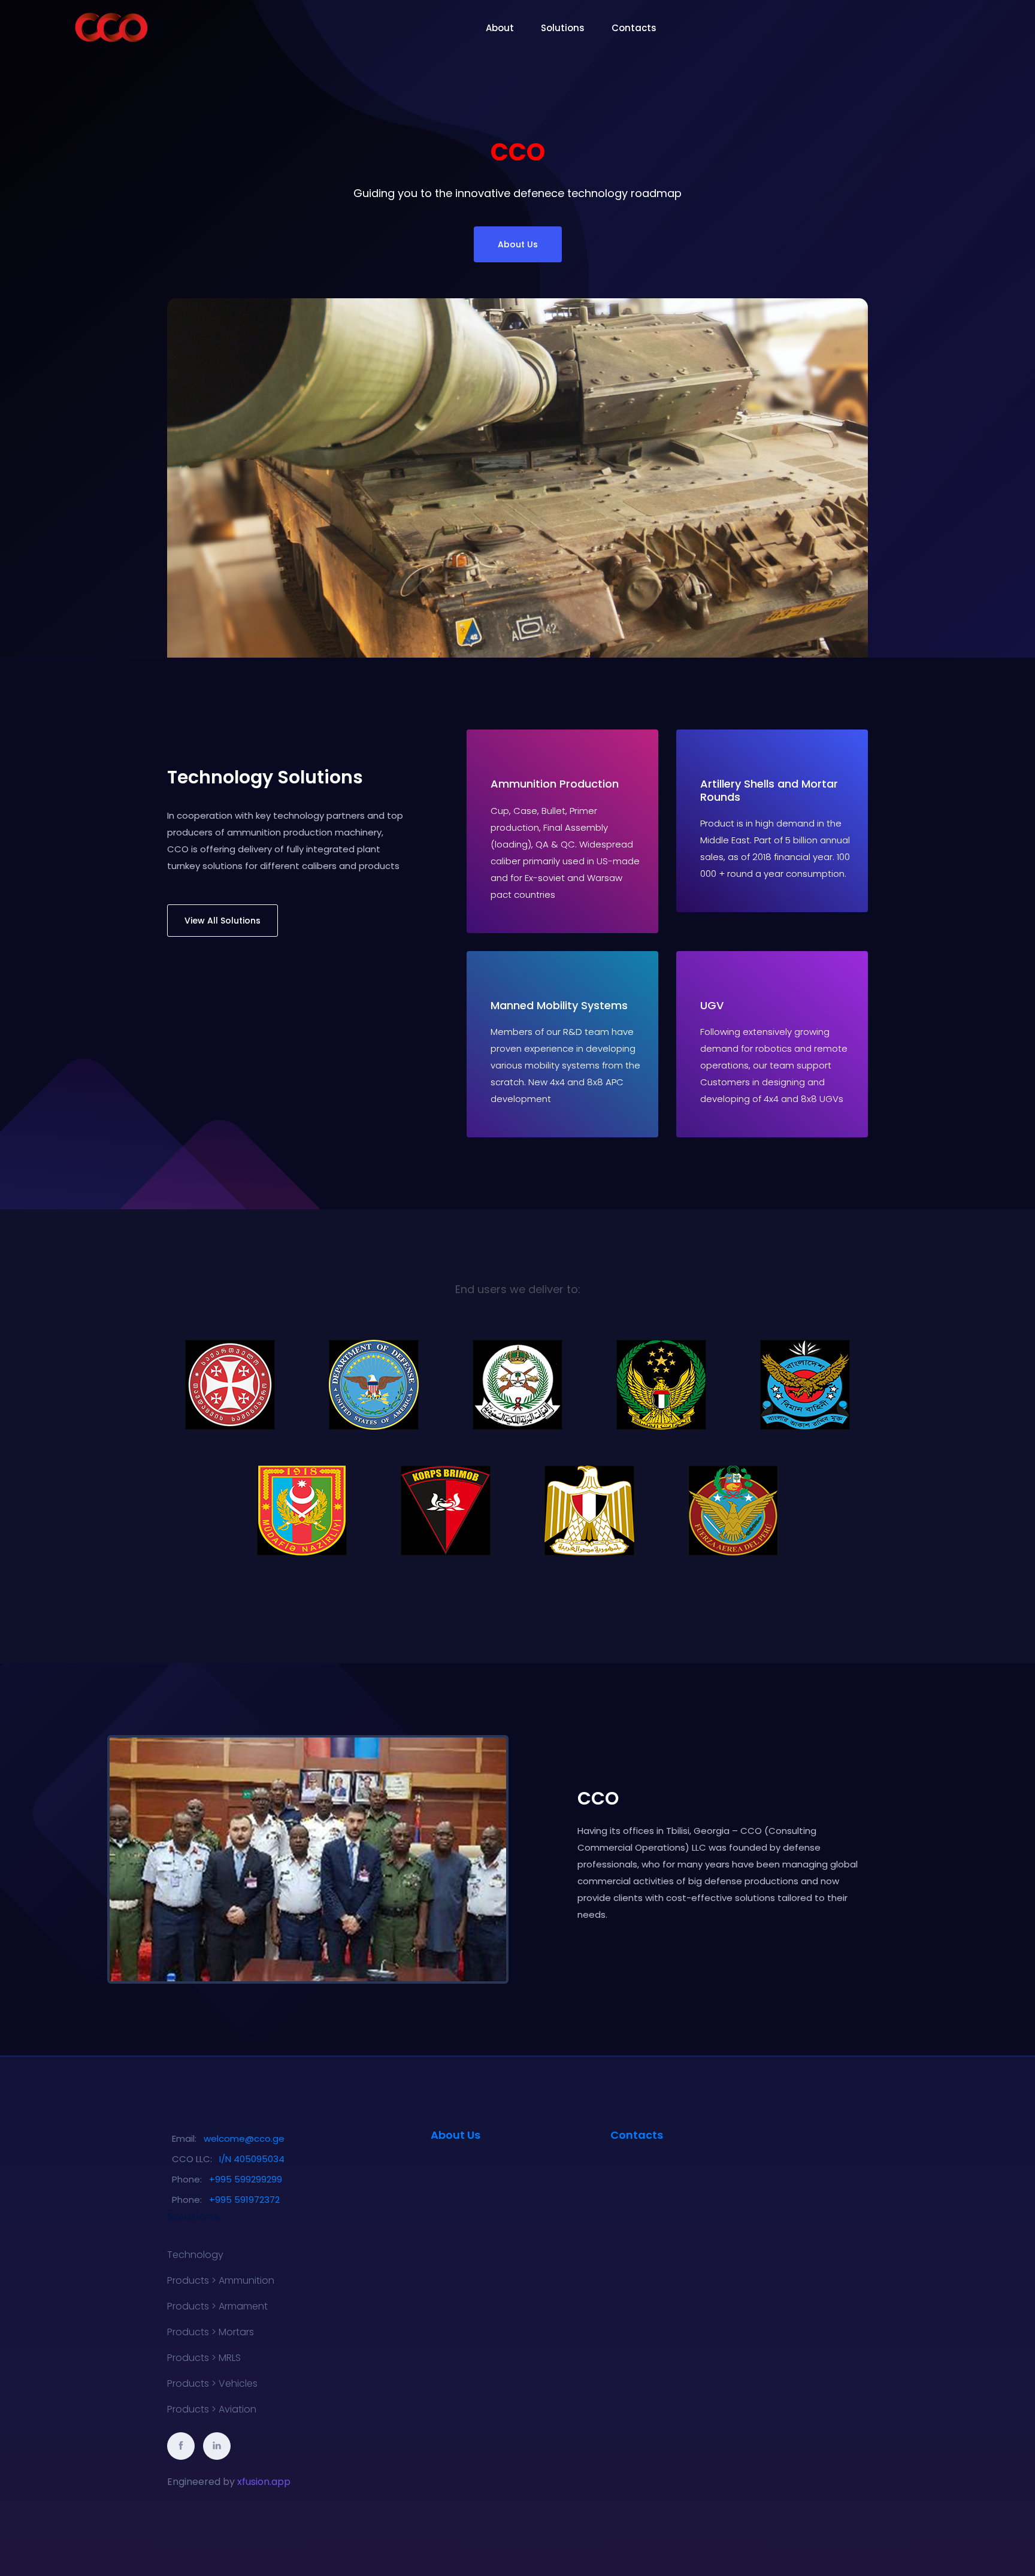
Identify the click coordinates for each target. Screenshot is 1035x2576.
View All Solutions (223, 921)
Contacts (634, 28)
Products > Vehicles (212, 2384)
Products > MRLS (204, 2358)
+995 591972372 (244, 2200)
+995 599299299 (246, 2179)
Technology (195, 2255)
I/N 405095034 (252, 2159)
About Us (518, 244)
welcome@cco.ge (244, 2138)
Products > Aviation (212, 2409)
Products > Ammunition (221, 2281)
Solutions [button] (563, 28)
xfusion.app (264, 2482)
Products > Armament (217, 2306)
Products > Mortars (211, 2332)
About (500, 28)
